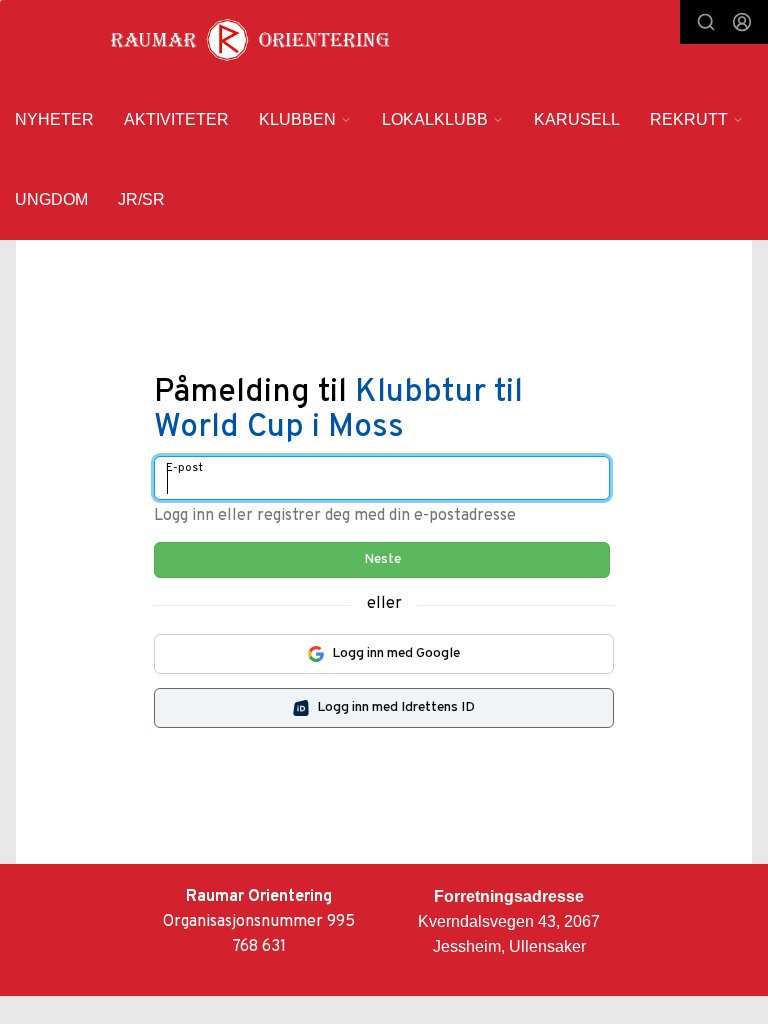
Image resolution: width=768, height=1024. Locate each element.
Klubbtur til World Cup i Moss (338, 410)
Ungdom (51, 199)
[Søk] (706, 22)
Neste (382, 559)
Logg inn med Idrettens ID (396, 707)
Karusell (577, 119)
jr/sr (141, 199)
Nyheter (54, 119)
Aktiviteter (176, 119)
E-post (184, 468)
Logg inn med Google (396, 653)
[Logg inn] (742, 22)
